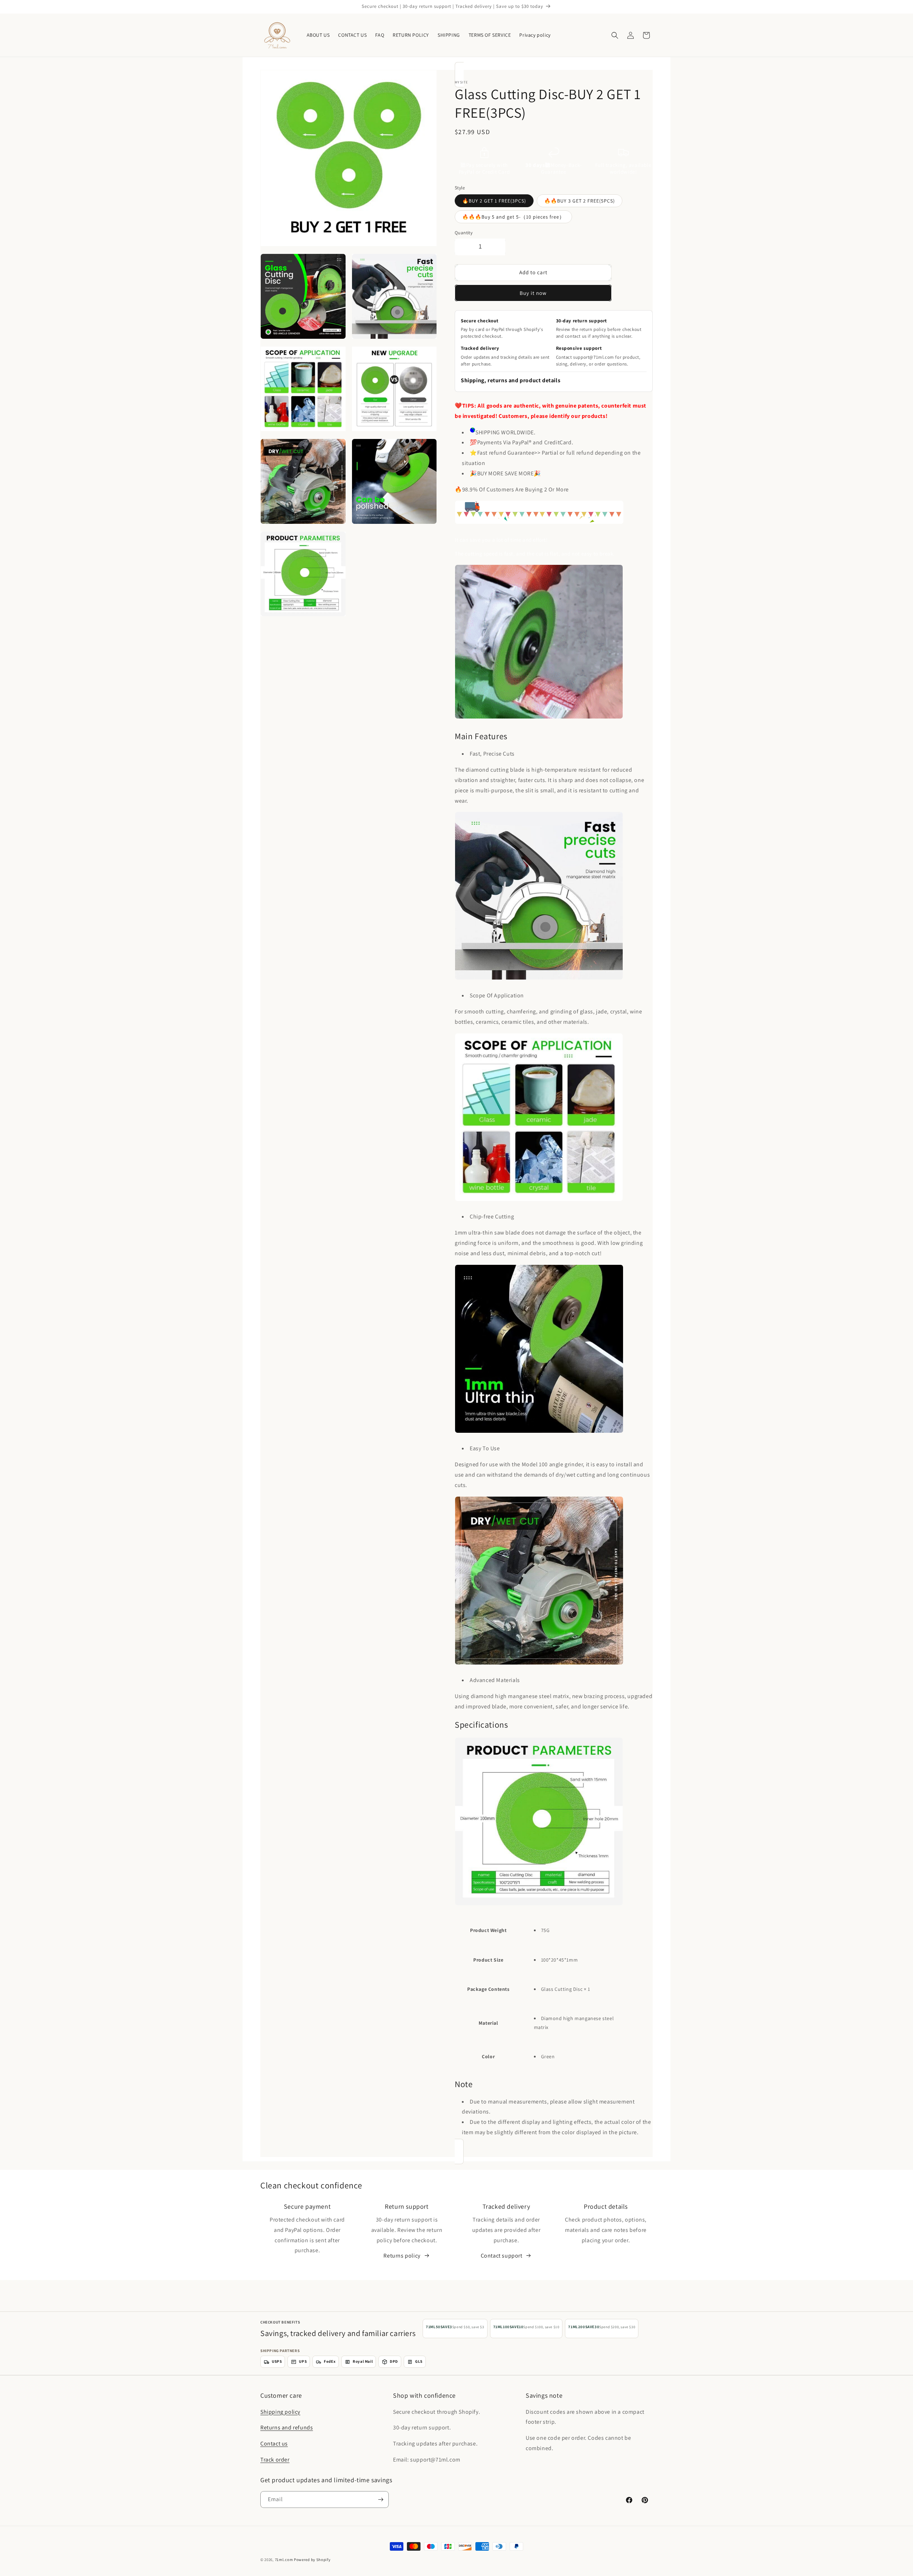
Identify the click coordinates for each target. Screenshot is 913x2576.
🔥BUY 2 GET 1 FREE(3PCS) (494, 201)
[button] (615, 35)
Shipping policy (280, 2411)
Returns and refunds (287, 2427)
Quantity (464, 233)
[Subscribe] (381, 2500)
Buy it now (533, 293)
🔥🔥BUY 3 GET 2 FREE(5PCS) (580, 201)
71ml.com (284, 2560)
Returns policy (402, 2256)
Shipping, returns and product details (511, 380)
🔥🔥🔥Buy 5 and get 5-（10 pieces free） (513, 217)
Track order (275, 2460)
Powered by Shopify (312, 2560)
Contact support (502, 2256)
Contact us (274, 2444)
